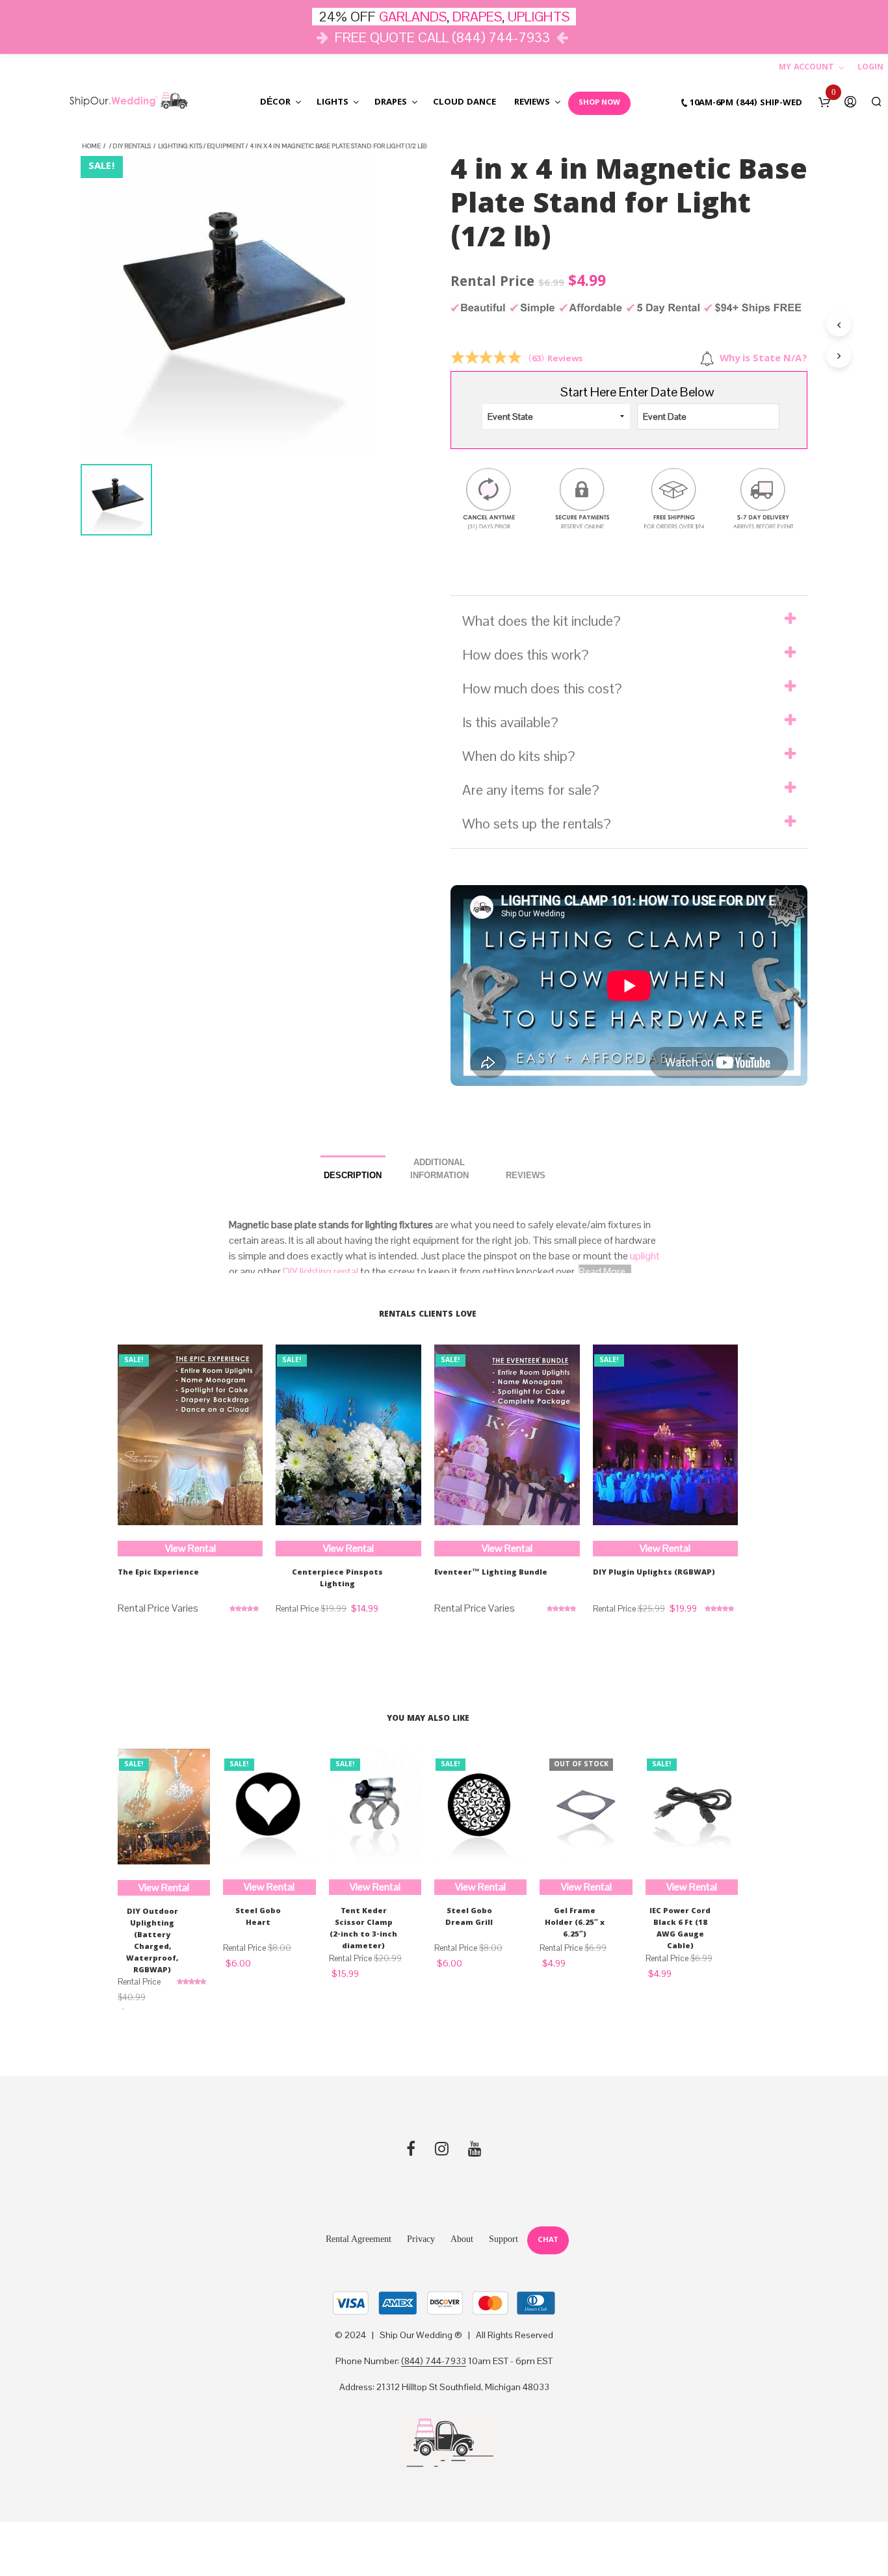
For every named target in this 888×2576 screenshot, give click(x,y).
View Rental (190, 1548)
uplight (645, 1256)
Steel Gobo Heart (258, 1918)
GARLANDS (413, 17)
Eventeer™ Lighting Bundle (491, 1573)
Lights (333, 103)
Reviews (532, 103)
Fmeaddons (183, 625)
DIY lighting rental (320, 1271)
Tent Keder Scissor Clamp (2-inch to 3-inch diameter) (363, 1929)
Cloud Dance (464, 103)
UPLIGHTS (539, 17)
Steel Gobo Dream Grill (469, 1918)
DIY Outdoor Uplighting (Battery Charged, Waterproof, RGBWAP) (152, 1942)
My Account (806, 68)
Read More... (605, 1271)
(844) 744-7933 (434, 2362)
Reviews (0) (526, 1171)
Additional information (439, 1169)
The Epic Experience (158, 1573)
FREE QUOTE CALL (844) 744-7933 (442, 37)
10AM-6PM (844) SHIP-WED (746, 103)
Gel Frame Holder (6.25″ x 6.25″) (575, 1924)
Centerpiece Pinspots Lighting (337, 1579)
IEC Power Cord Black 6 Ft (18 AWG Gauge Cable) (680, 1929)
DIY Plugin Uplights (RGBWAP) (654, 1573)
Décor (275, 103)
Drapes (391, 103)
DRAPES (477, 17)
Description (353, 1175)
